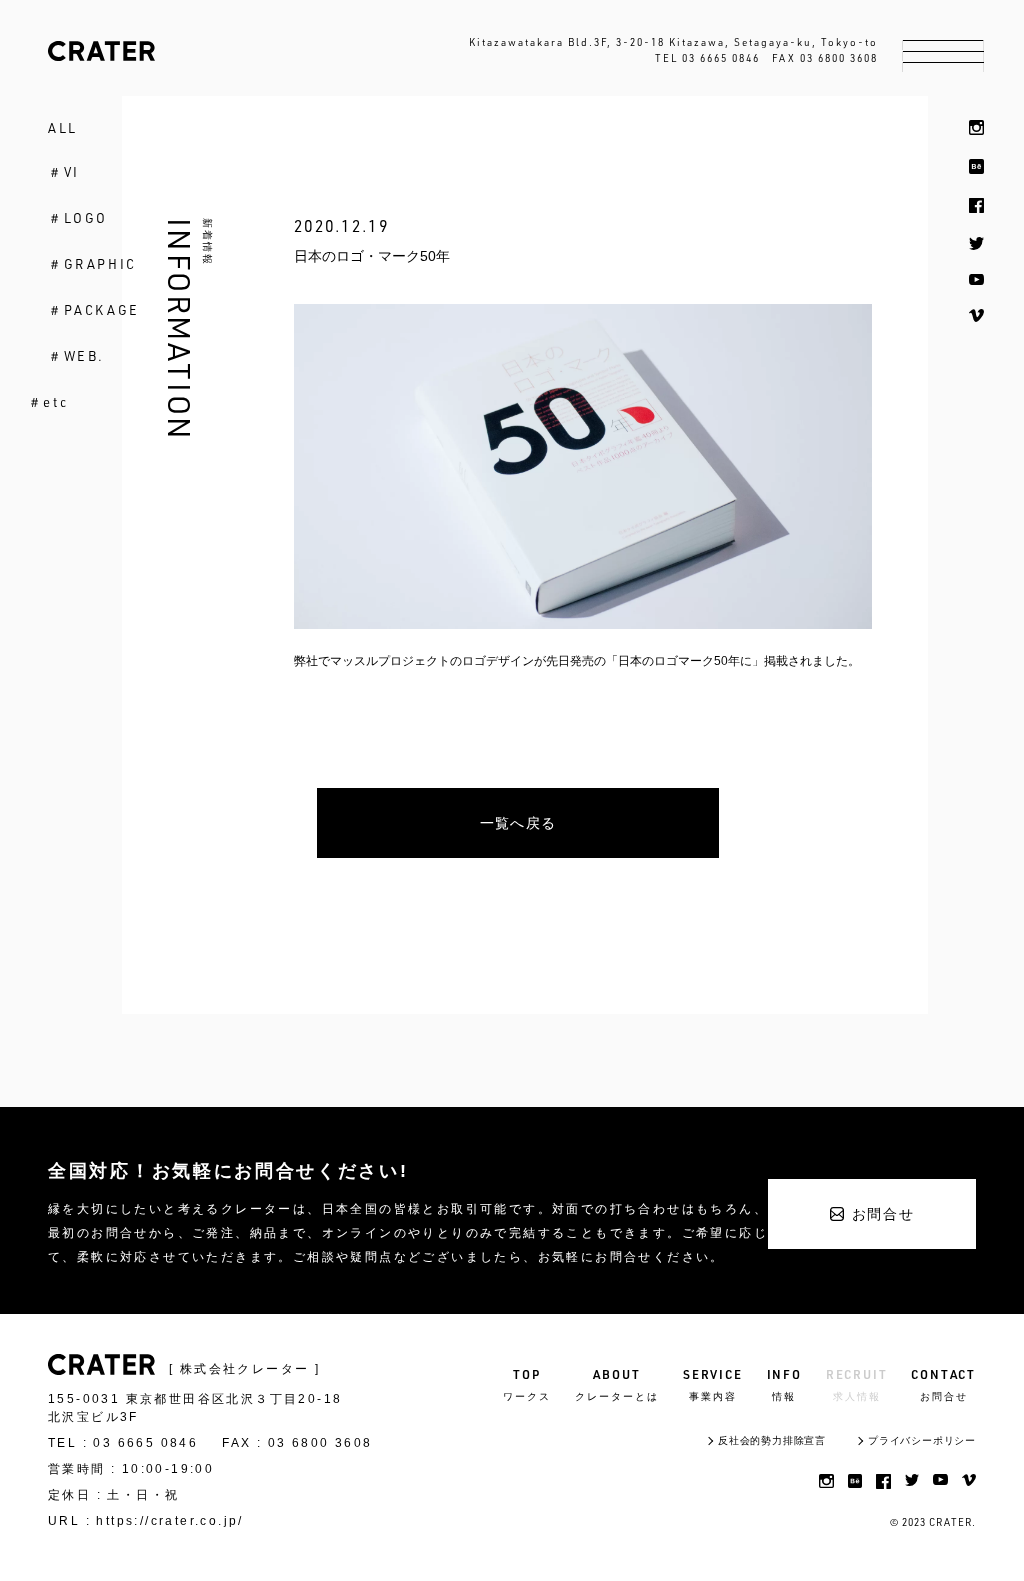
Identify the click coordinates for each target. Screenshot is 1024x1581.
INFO (784, 1384)
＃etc (48, 402)
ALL (63, 128)
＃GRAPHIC (92, 264)
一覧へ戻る (518, 823)
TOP (527, 1384)
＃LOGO (78, 218)
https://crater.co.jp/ (169, 1521)
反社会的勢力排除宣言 (772, 1440)
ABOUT (617, 1384)
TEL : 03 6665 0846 (123, 1443)
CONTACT (943, 1384)
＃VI (64, 172)
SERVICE (713, 1384)
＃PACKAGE (94, 310)
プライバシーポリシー (922, 1440)
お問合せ (883, 1214)
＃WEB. (76, 356)
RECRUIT (857, 1384)
